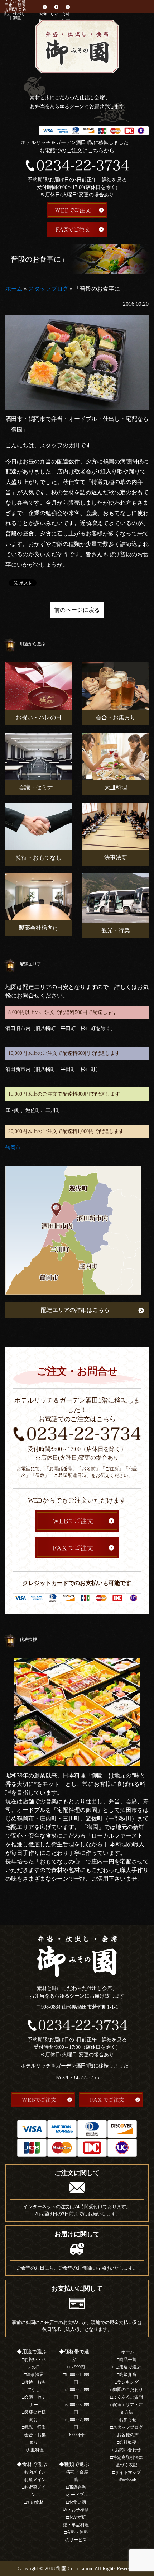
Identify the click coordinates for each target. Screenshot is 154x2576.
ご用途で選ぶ (128, 2367)
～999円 (77, 2367)
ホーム (14, 289)
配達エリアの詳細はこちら (75, 1310)
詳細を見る (114, 180)
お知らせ (128, 2420)
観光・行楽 (35, 2427)
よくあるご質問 (128, 2397)
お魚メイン (35, 2480)
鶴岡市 (13, 1147)
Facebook (128, 2480)
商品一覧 (128, 2360)
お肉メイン (35, 2472)
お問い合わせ (128, 2450)
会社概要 (66, 18)
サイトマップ (128, 2472)
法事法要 (35, 2375)
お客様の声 (128, 2435)
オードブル (77, 2495)
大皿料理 (35, 2450)
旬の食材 (35, 2502)
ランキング (128, 2382)
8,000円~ (77, 2435)
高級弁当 (77, 2487)
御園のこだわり (128, 2390)
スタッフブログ (48, 289)
